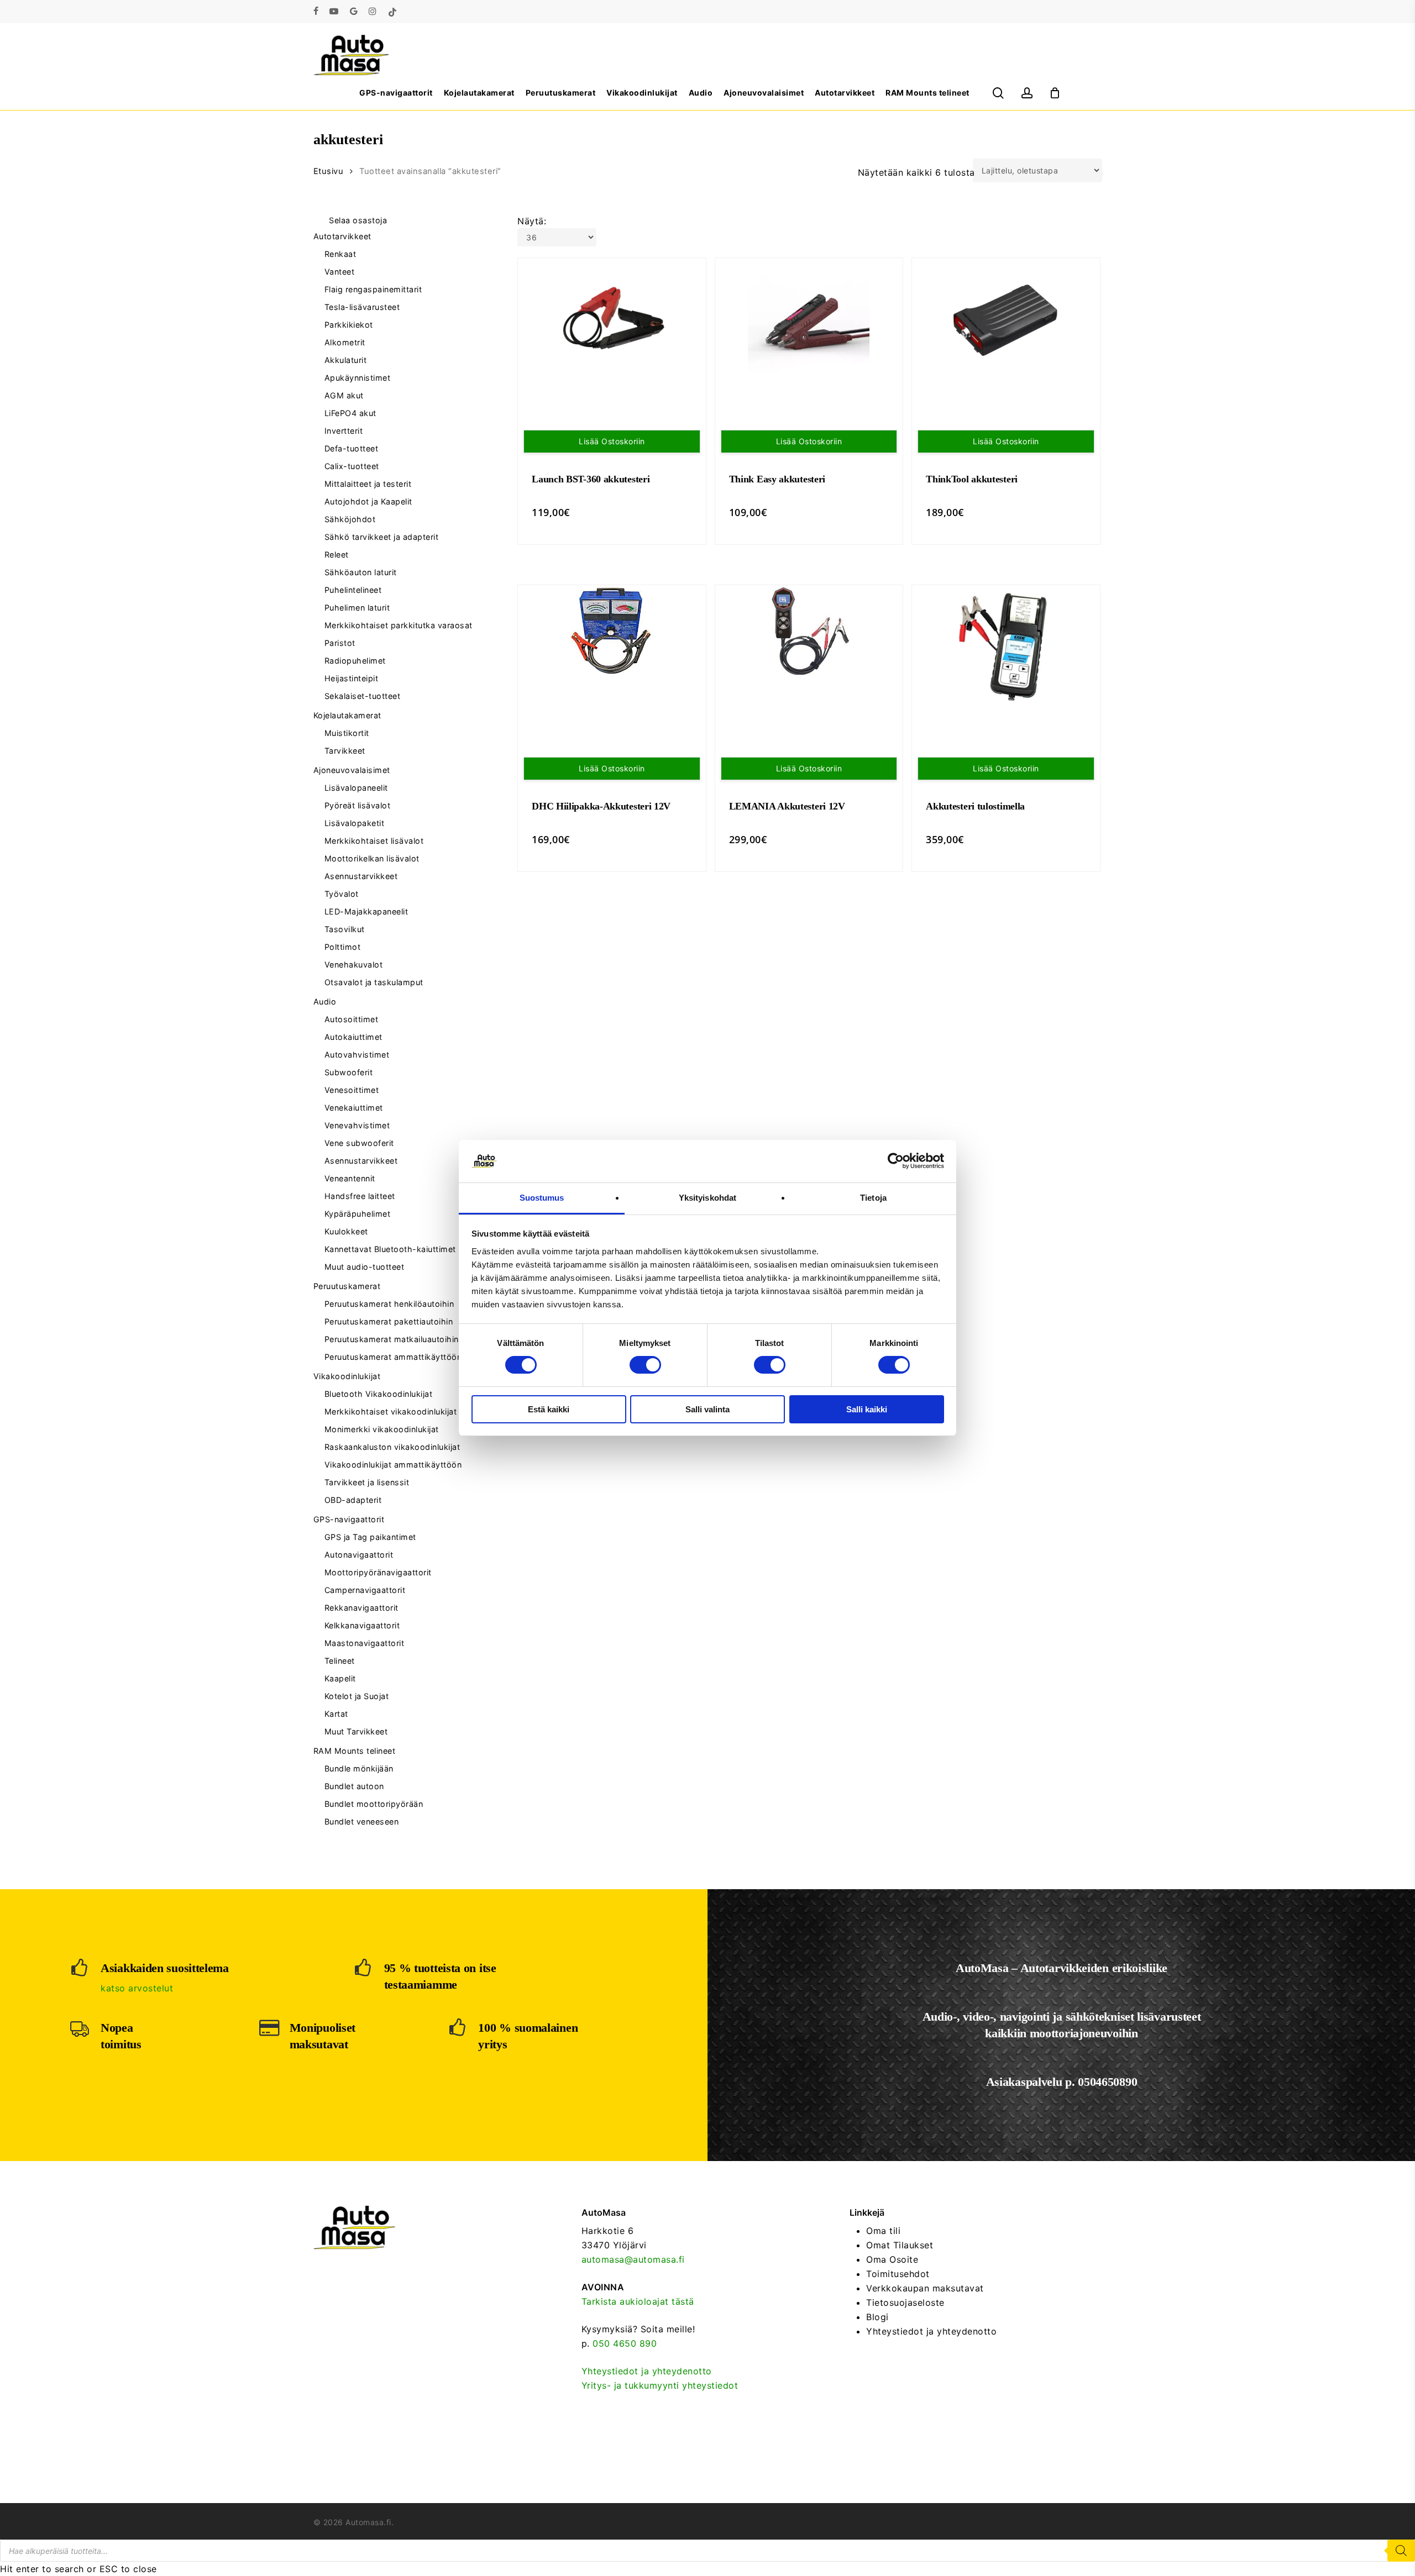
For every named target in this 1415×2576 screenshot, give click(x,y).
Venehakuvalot (354, 964)
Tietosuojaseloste (905, 2302)
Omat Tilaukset (900, 2245)
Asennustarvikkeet (361, 876)
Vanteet (340, 272)
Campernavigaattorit (365, 1590)
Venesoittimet (352, 1090)
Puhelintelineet (353, 590)
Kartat (336, 1714)
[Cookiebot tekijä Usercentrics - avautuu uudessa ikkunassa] (896, 1161)
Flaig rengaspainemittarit (373, 289)
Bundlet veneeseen (362, 1821)
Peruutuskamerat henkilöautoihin (389, 1304)
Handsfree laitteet (360, 1196)
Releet (337, 554)
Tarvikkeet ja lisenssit (367, 1482)
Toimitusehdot (898, 2274)
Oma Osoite (892, 2259)
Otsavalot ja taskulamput (374, 982)
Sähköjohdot (350, 519)
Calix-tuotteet (352, 466)
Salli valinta (707, 1409)
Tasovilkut (345, 929)
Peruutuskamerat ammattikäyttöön (393, 1357)
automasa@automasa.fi (633, 2259)
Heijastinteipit (352, 678)
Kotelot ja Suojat (357, 1696)
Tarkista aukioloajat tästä (638, 2301)
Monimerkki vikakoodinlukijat (382, 1429)
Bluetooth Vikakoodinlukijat (379, 1394)
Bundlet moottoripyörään (374, 1804)
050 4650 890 (625, 2343)
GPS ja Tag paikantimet (370, 1537)
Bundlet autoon (354, 1786)
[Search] (1401, 2551)
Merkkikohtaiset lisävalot (374, 841)
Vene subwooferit (359, 1143)
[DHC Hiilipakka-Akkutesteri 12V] (612, 631)
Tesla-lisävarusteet (362, 307)
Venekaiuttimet (354, 1108)
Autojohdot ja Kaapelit (368, 501)
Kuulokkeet (346, 1231)
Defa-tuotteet (352, 448)
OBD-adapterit (353, 1500)
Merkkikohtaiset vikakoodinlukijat (391, 1411)
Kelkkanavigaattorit (362, 1625)
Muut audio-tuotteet (365, 1267)
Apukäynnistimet (358, 378)
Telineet (340, 1661)
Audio (325, 1002)
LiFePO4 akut (350, 413)
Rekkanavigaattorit (361, 1608)
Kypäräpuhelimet (358, 1214)
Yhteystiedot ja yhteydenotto (647, 2371)
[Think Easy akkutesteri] (809, 319)
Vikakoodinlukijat (347, 1376)
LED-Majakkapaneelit (366, 911)
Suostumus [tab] (542, 1198)
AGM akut (344, 395)
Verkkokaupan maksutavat (925, 2288)
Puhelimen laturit (357, 608)
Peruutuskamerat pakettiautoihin (389, 1321)
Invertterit (344, 431)
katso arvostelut (137, 1988)
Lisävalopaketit (355, 823)
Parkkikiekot (349, 325)
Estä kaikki (549, 1409)
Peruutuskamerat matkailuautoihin (392, 1339)
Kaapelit (340, 1678)
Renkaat (340, 254)
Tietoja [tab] (873, 1198)
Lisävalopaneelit (356, 788)
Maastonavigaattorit (365, 1643)
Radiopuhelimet (355, 661)
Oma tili (883, 2231)
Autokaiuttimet (353, 1037)
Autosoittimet (352, 1019)
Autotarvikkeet (342, 236)
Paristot (340, 643)
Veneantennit (350, 1178)
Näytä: (532, 221)
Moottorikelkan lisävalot (372, 858)
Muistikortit (347, 733)
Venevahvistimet (357, 1125)
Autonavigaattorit (359, 1555)
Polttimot (343, 947)
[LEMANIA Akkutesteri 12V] (809, 631)
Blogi (877, 2317)
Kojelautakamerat (347, 715)
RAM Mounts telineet (355, 1751)
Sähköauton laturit (361, 572)
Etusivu (329, 171)
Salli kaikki (867, 1409)
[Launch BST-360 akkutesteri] (612, 319)
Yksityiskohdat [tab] (707, 1198)
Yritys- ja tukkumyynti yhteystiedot (660, 2385)
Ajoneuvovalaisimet (352, 770)
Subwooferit (349, 1072)
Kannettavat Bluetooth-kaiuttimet (390, 1249)
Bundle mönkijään (359, 1768)
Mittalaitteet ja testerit (368, 484)
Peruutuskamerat (347, 1286)
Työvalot (342, 894)
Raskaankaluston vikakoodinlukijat (392, 1447)
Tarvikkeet (345, 751)
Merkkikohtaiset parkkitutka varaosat (399, 625)
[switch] (645, 1365)
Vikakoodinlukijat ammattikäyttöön (393, 1465)
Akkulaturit (346, 360)
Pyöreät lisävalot (358, 805)
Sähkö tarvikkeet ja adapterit (382, 537)
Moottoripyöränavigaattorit (378, 1572)
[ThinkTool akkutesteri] (1006, 319)
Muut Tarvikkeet (356, 1731)
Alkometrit (345, 342)
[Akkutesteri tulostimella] (1006, 646)
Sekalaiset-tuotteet (363, 696)
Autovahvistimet (357, 1055)
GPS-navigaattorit (349, 1519)
